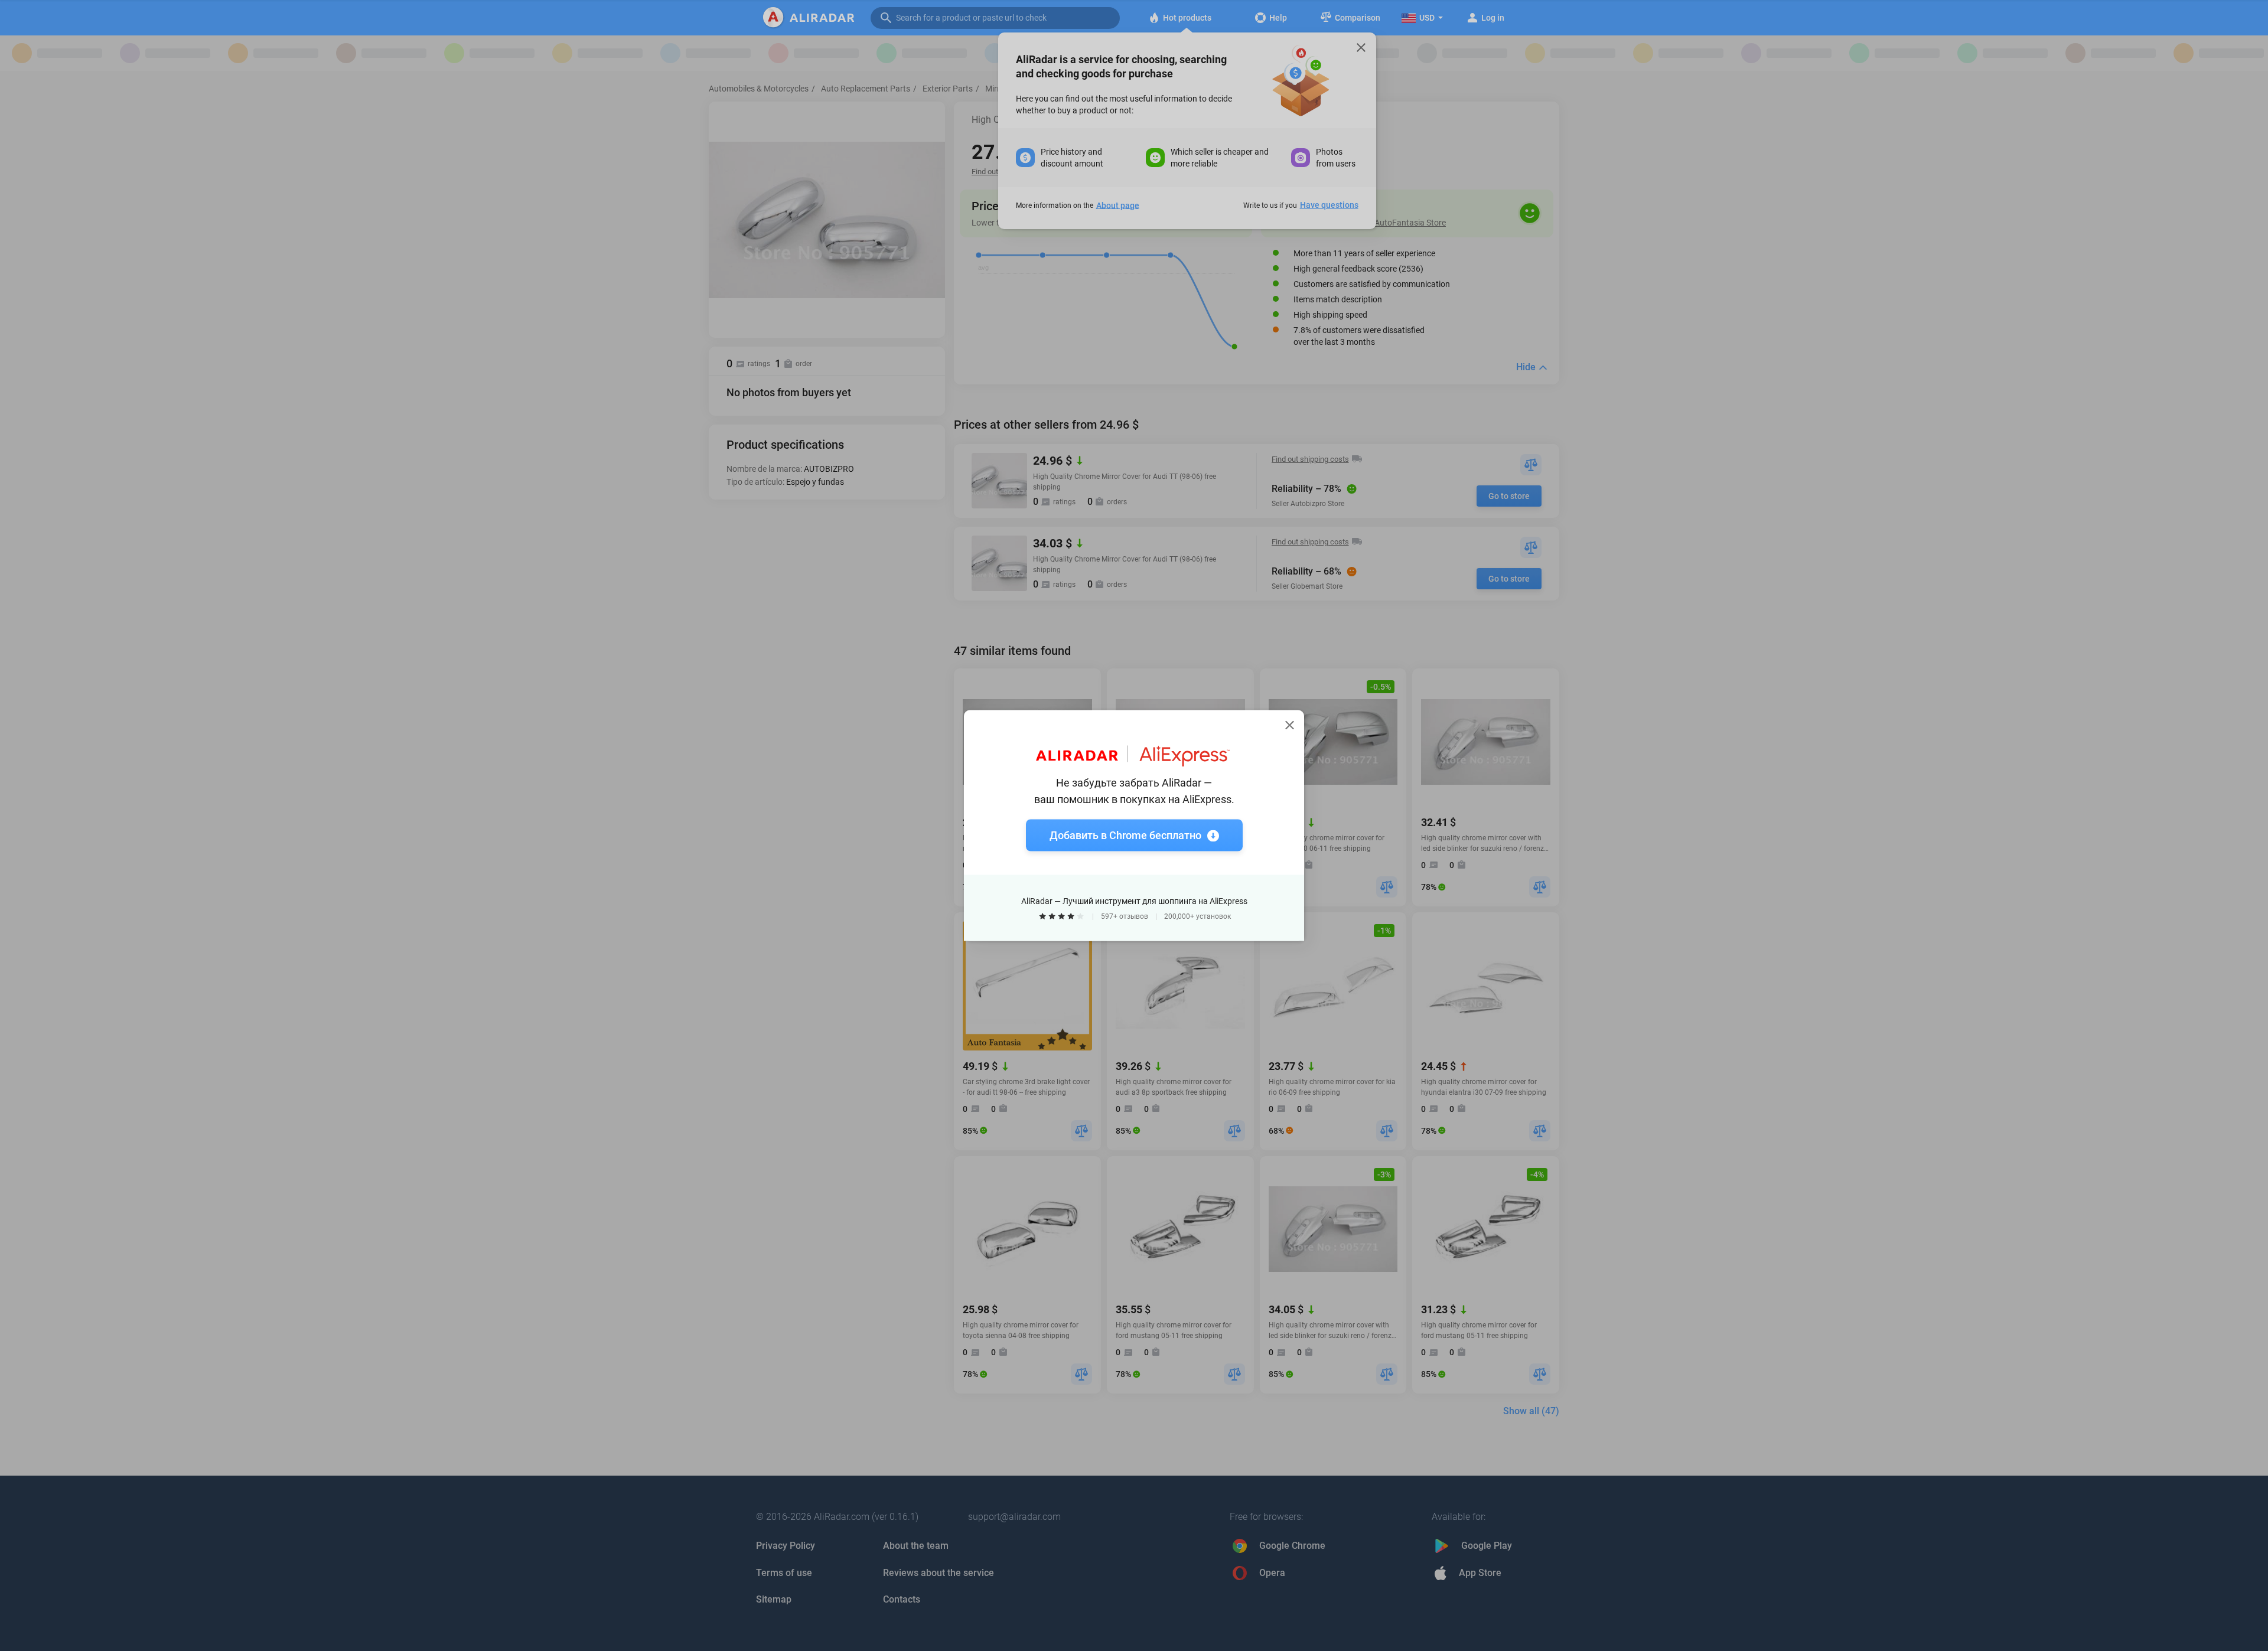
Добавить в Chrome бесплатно (1125, 835)
